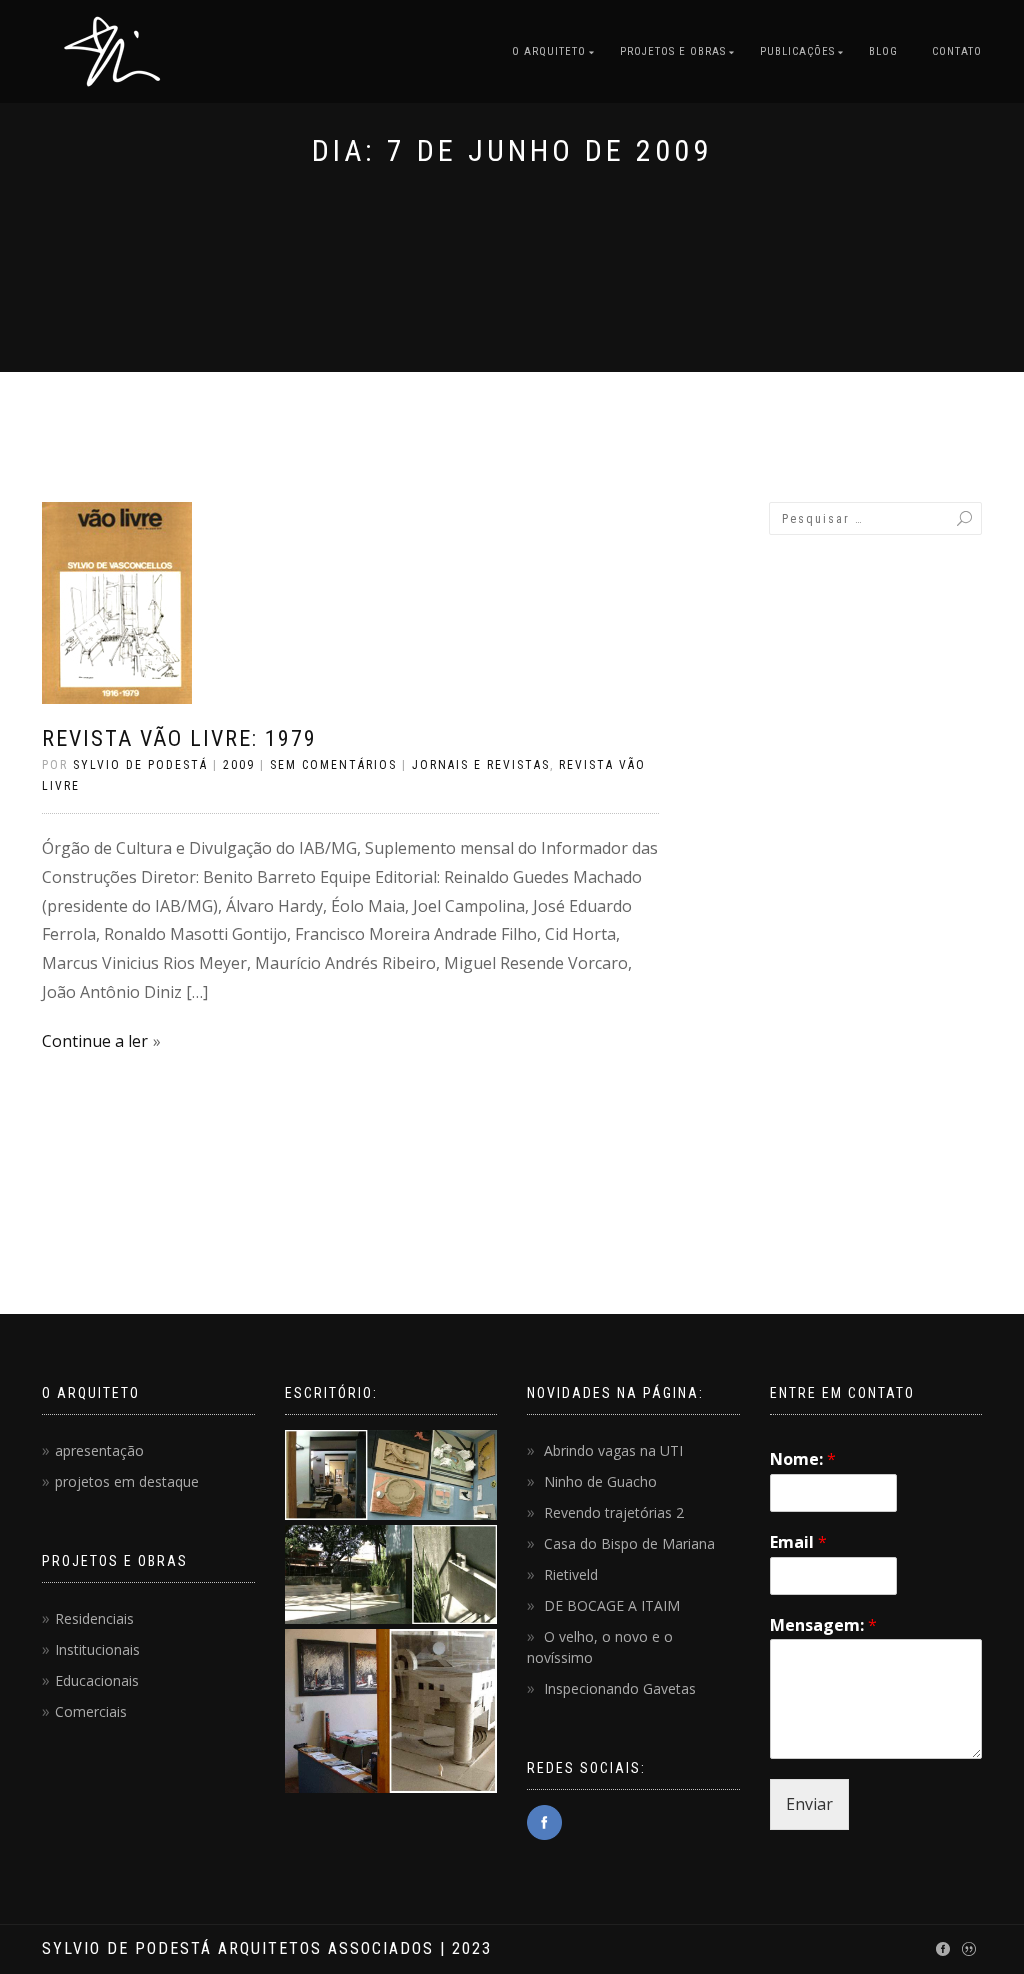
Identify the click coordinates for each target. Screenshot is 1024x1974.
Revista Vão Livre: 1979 (179, 738)
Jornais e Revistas (481, 765)
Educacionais (97, 1680)
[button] (390, 1477)
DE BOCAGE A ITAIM (612, 1605)
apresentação (99, 1450)
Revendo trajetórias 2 (614, 1512)
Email (798, 1542)
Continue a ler (95, 1041)
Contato (957, 51)
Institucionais (97, 1649)
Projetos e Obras (673, 51)
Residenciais (94, 1618)
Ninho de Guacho (600, 1481)
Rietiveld (571, 1574)
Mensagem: (823, 1625)
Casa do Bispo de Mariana (629, 1543)
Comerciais (91, 1711)
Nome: (803, 1459)
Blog (883, 51)
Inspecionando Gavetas (620, 1688)
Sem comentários (333, 765)
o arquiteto (549, 51)
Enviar (809, 1804)
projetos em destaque (127, 1481)
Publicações (797, 51)
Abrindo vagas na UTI (613, 1450)
